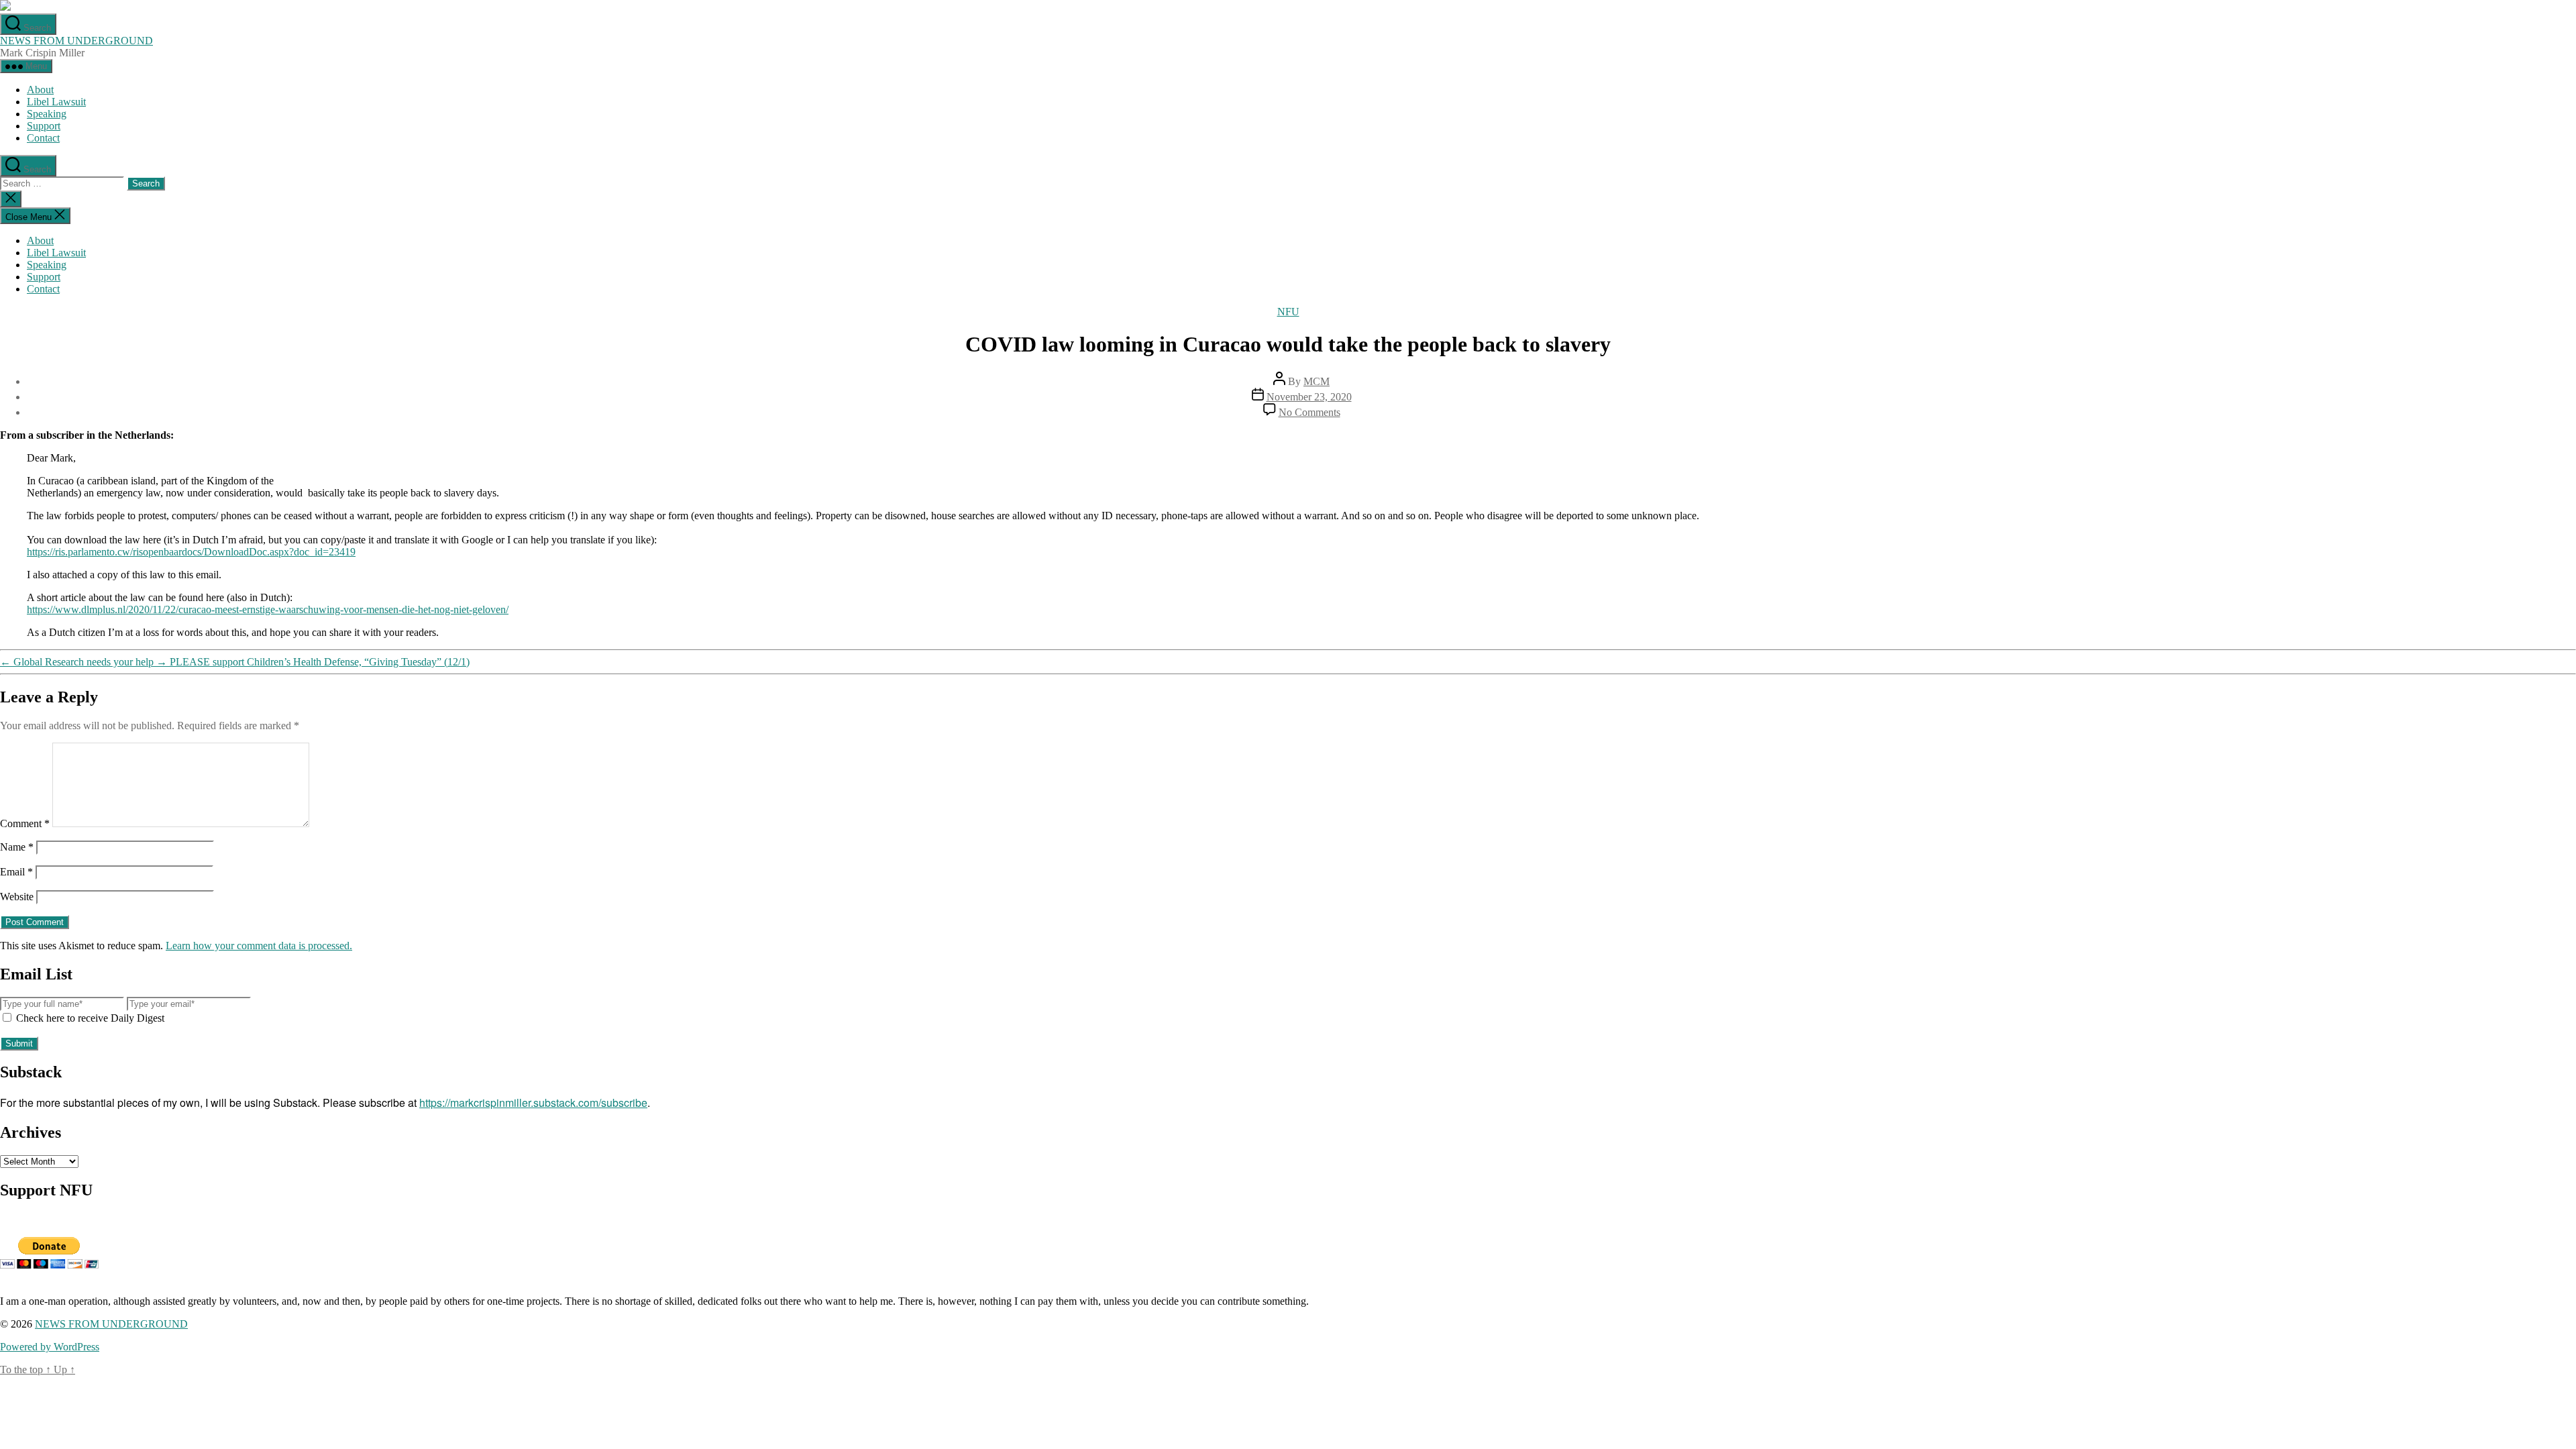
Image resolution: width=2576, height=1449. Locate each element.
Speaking (47, 114)
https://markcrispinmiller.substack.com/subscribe (533, 1103)
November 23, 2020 (1309, 397)
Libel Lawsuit (56, 102)
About (40, 90)
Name (17, 847)
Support (44, 126)
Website (17, 897)
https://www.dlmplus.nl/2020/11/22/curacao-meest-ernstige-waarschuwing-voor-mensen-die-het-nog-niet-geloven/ (268, 609)
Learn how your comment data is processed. (259, 946)
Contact (43, 138)
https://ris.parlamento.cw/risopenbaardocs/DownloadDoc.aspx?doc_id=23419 (191, 552)
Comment (25, 823)
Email (16, 872)
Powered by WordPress (50, 1347)
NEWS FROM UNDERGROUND (76, 41)
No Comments (1309, 412)
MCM (1317, 381)
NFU (1288, 312)
